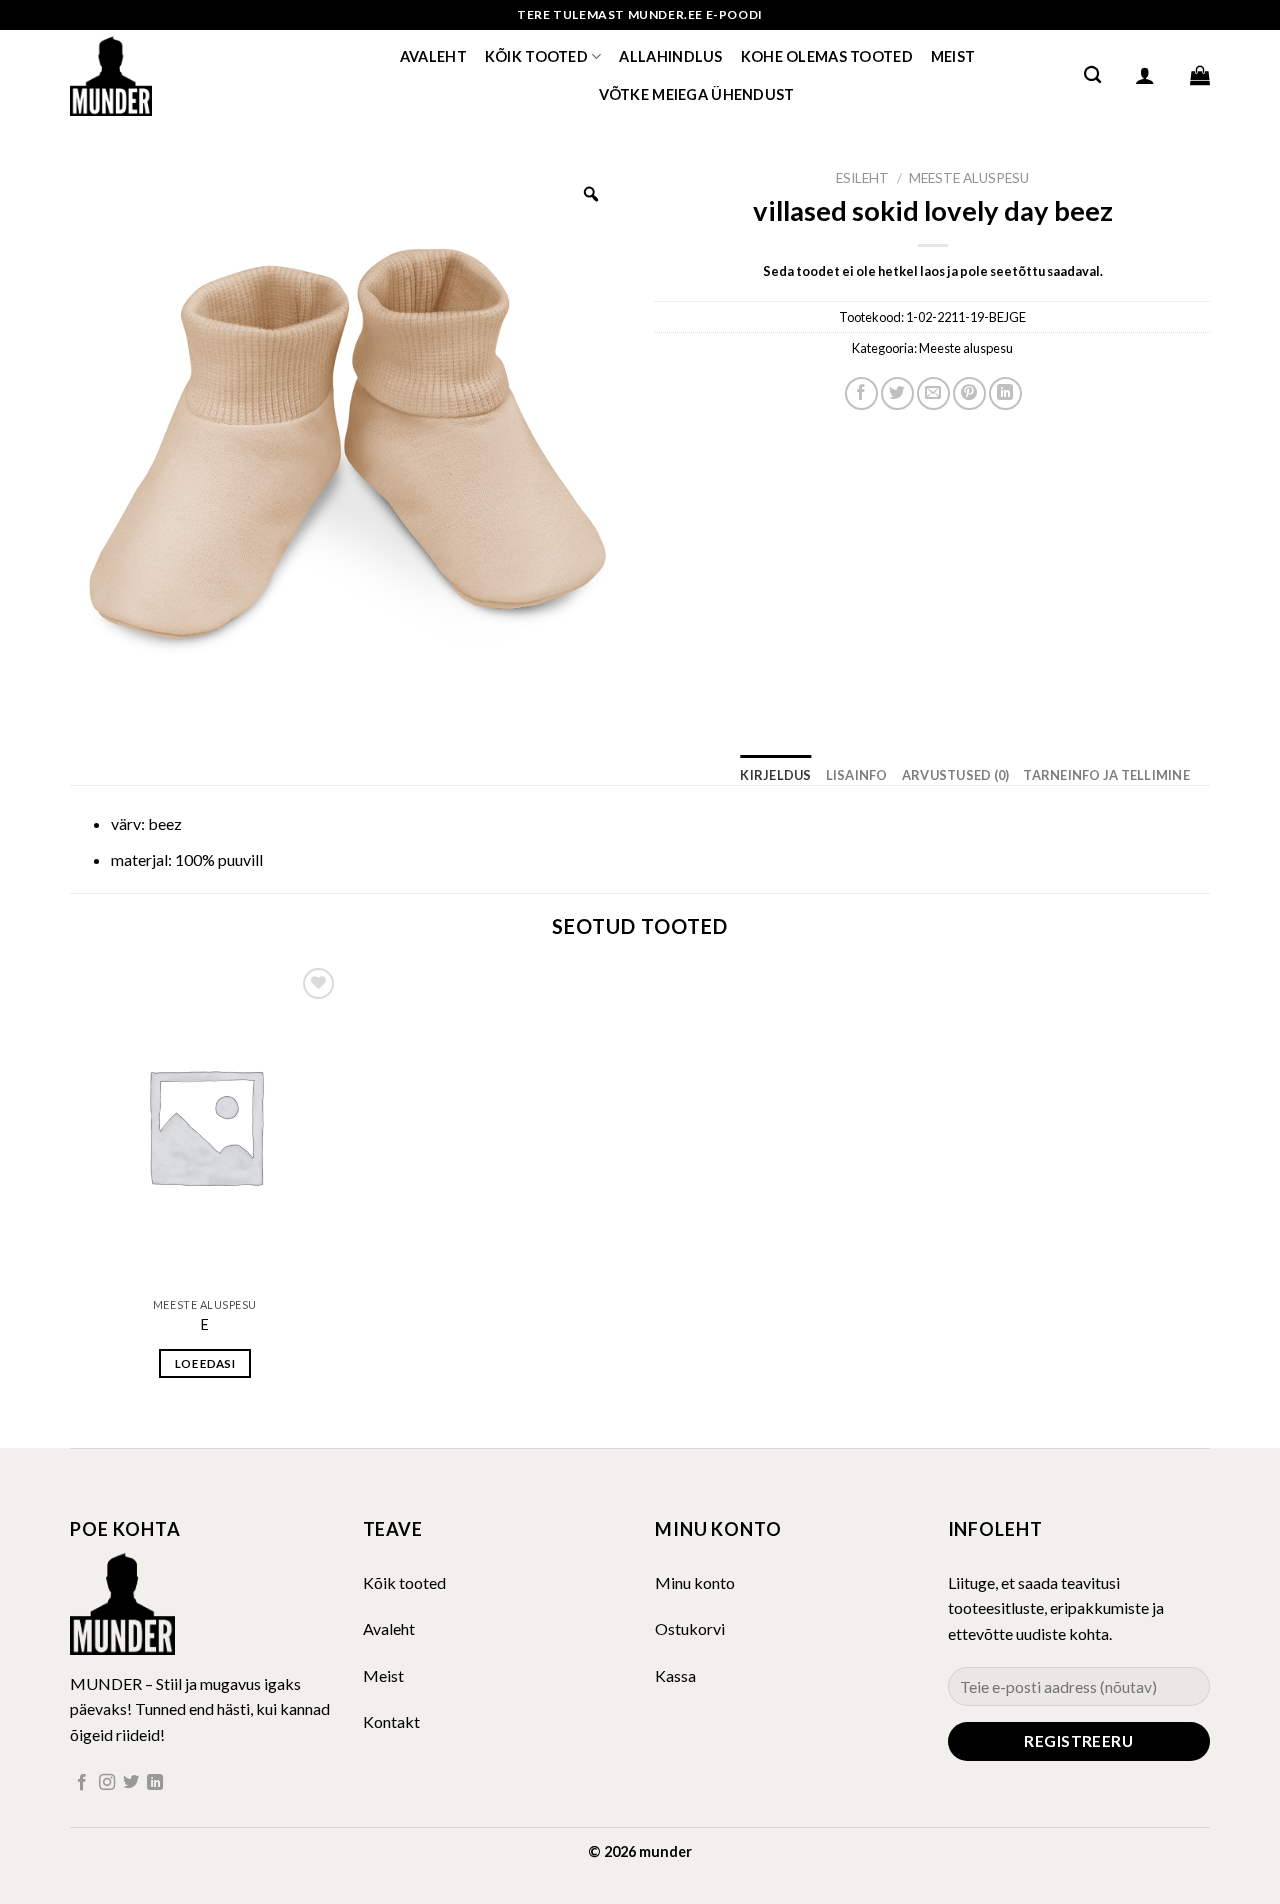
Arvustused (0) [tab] (956, 775)
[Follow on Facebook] (82, 1783)
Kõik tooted (536, 56)
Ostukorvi (690, 1628)
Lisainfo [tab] (857, 775)
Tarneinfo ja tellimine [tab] (1106, 775)
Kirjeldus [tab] (775, 775)
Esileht (862, 178)
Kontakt (391, 1721)
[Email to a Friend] (933, 393)
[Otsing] (1092, 75)
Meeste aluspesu (969, 178)
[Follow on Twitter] (131, 1783)
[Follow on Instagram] (107, 1783)
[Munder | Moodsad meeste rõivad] (170, 75)
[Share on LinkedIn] (1005, 393)
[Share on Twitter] (897, 393)
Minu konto (695, 1582)
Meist (953, 56)
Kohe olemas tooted (827, 56)
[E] (205, 1125)
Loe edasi (205, 1363)
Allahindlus (670, 56)
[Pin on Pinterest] (969, 393)
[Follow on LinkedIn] (155, 1783)
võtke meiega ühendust (697, 94)
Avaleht (433, 56)
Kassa (675, 1675)
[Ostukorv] (1200, 75)
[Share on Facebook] (861, 393)
